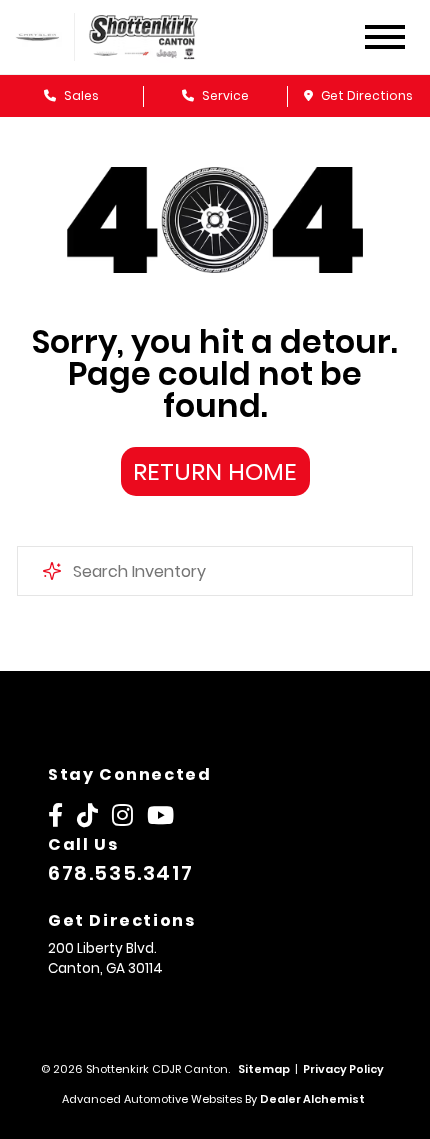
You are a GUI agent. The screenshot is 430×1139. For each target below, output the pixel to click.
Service (224, 95)
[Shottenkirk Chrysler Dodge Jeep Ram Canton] (157, 37)
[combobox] (215, 571)
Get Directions (365, 95)
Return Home (215, 471)
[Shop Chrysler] (37, 36)
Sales (80, 95)
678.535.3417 (120, 873)
